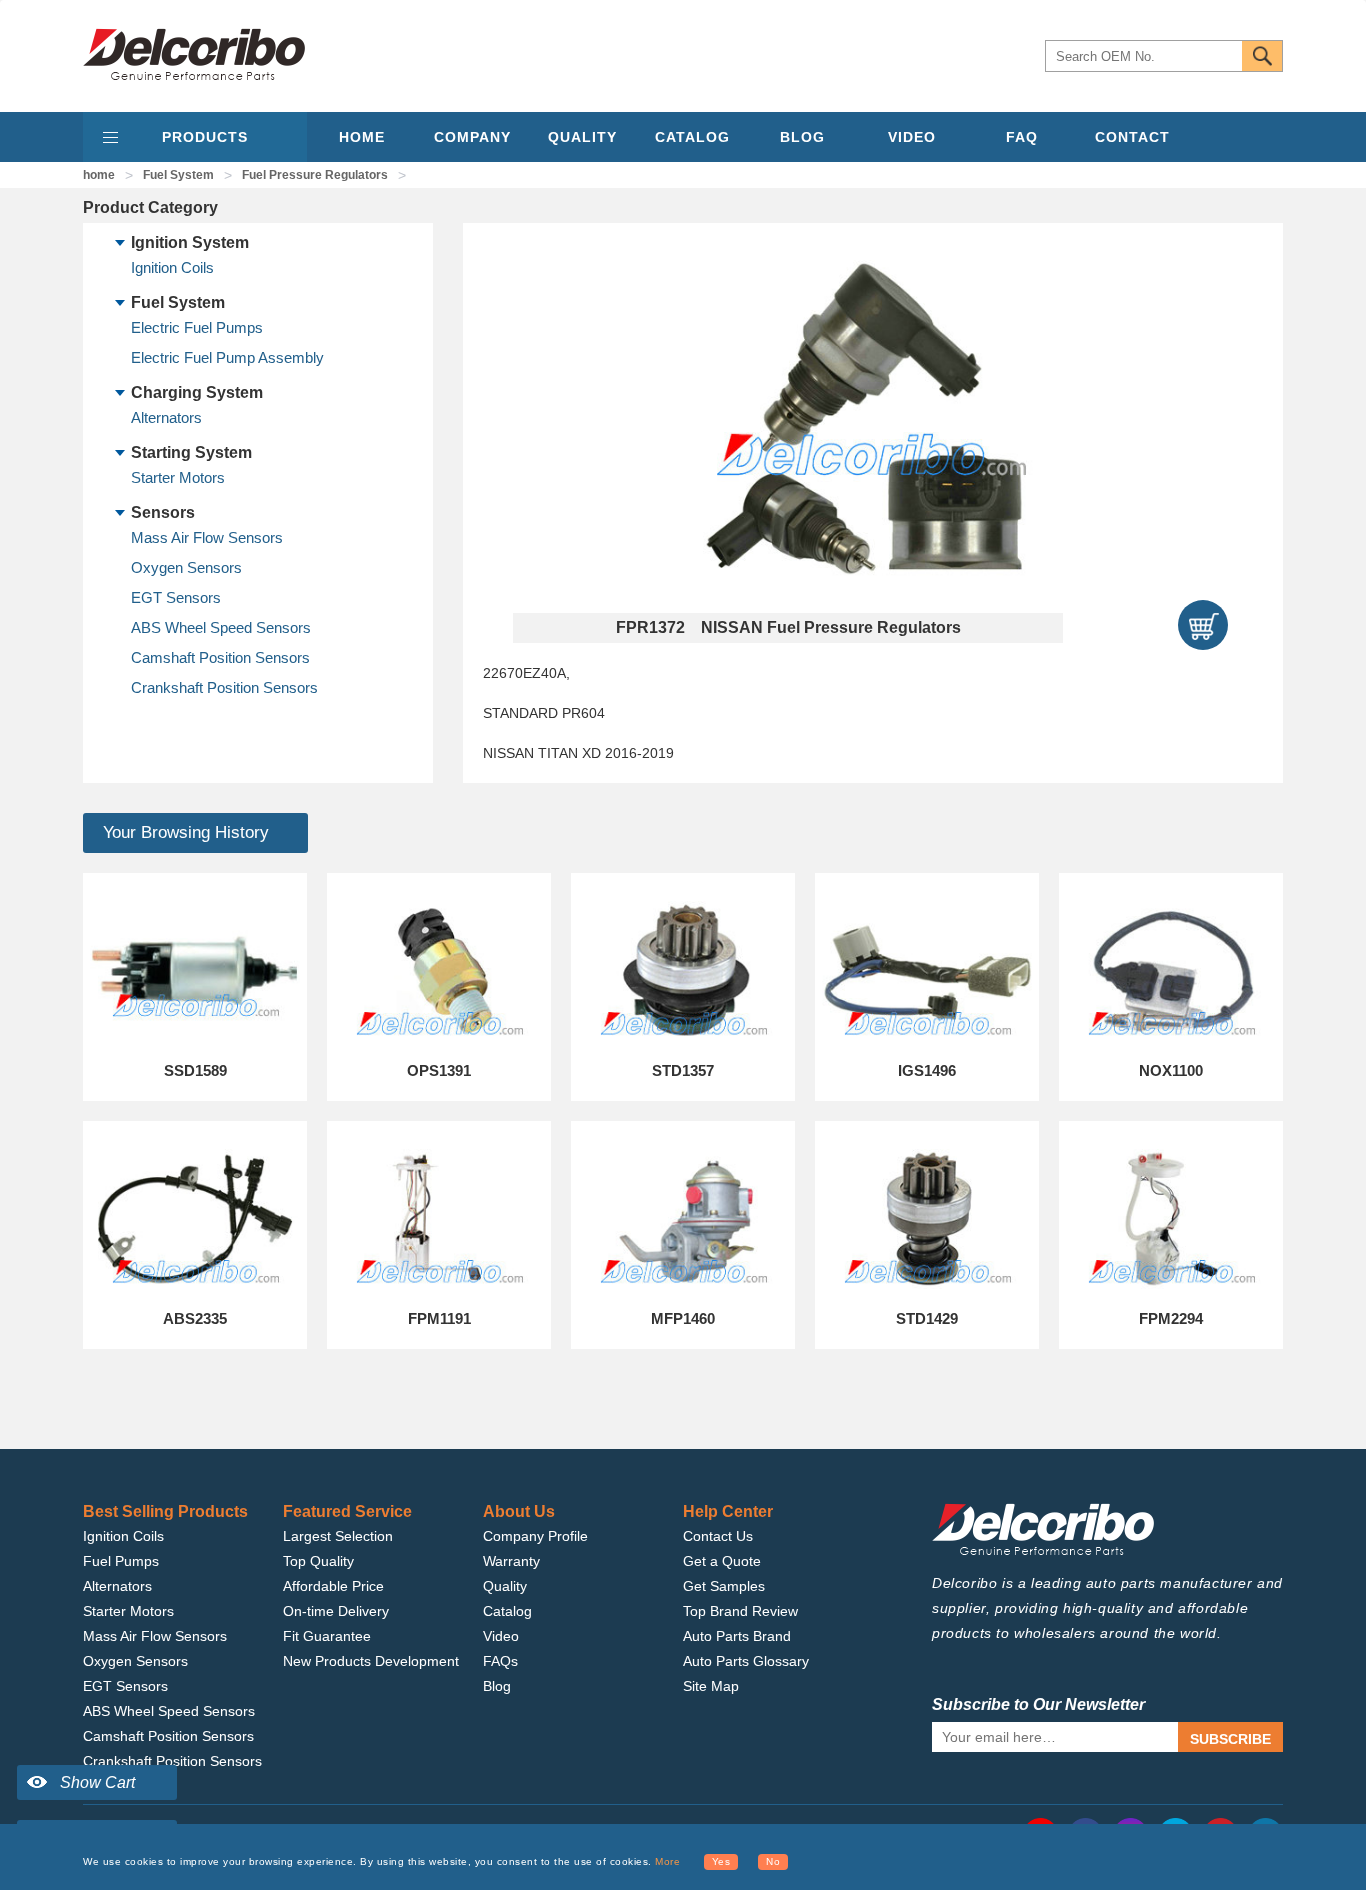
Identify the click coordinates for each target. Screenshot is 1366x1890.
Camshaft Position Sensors (220, 657)
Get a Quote (722, 1561)
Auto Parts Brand (737, 1636)
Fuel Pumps (121, 1561)
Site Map (711, 1686)
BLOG (802, 137)
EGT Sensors (176, 597)
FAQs (500, 1661)
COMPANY (472, 137)
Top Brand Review (740, 1611)
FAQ (1022, 137)
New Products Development (371, 1661)
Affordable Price (333, 1586)
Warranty (511, 1561)
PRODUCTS (205, 137)
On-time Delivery (336, 1611)
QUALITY (582, 137)
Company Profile (535, 1536)
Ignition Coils (172, 267)
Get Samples (724, 1586)
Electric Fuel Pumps (197, 327)
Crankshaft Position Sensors (224, 687)
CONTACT (1132, 137)
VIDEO (912, 137)
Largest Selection (338, 1536)
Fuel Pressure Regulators (315, 175)
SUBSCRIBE (1230, 1739)
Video (501, 1636)
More (667, 1861)
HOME (362, 137)
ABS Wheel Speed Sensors (221, 627)
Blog (497, 1686)
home (99, 175)
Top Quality (318, 1561)
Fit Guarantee (327, 1636)
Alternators (166, 417)
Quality (505, 1586)
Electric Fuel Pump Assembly (227, 357)
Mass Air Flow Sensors (207, 537)
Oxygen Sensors (186, 567)
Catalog (507, 1611)
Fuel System (178, 175)
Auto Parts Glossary (746, 1661)
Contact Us (718, 1536)
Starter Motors (178, 477)
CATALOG (692, 137)
